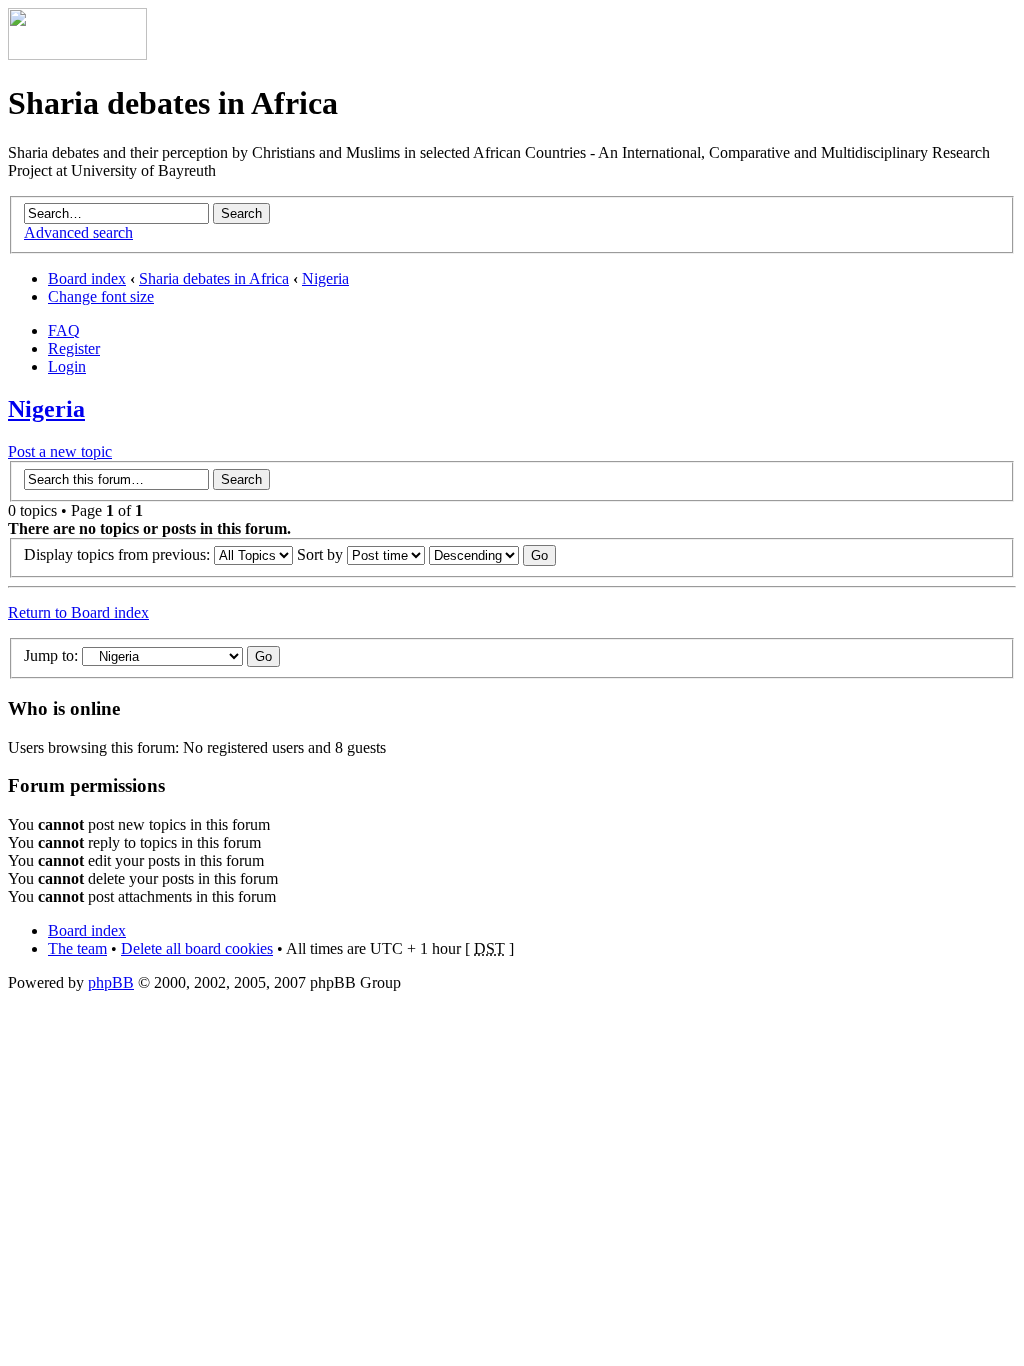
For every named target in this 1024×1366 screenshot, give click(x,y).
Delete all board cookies (197, 948)
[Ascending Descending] (492, 554)
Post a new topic (60, 451)
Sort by (322, 554)
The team (77, 948)
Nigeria (325, 278)
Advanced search (78, 232)
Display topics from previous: (119, 554)
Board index (87, 278)
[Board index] (77, 54)
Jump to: (51, 655)
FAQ (64, 330)
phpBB (111, 982)
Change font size (101, 296)
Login (67, 366)
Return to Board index (78, 612)
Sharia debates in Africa (214, 278)
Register (74, 348)
